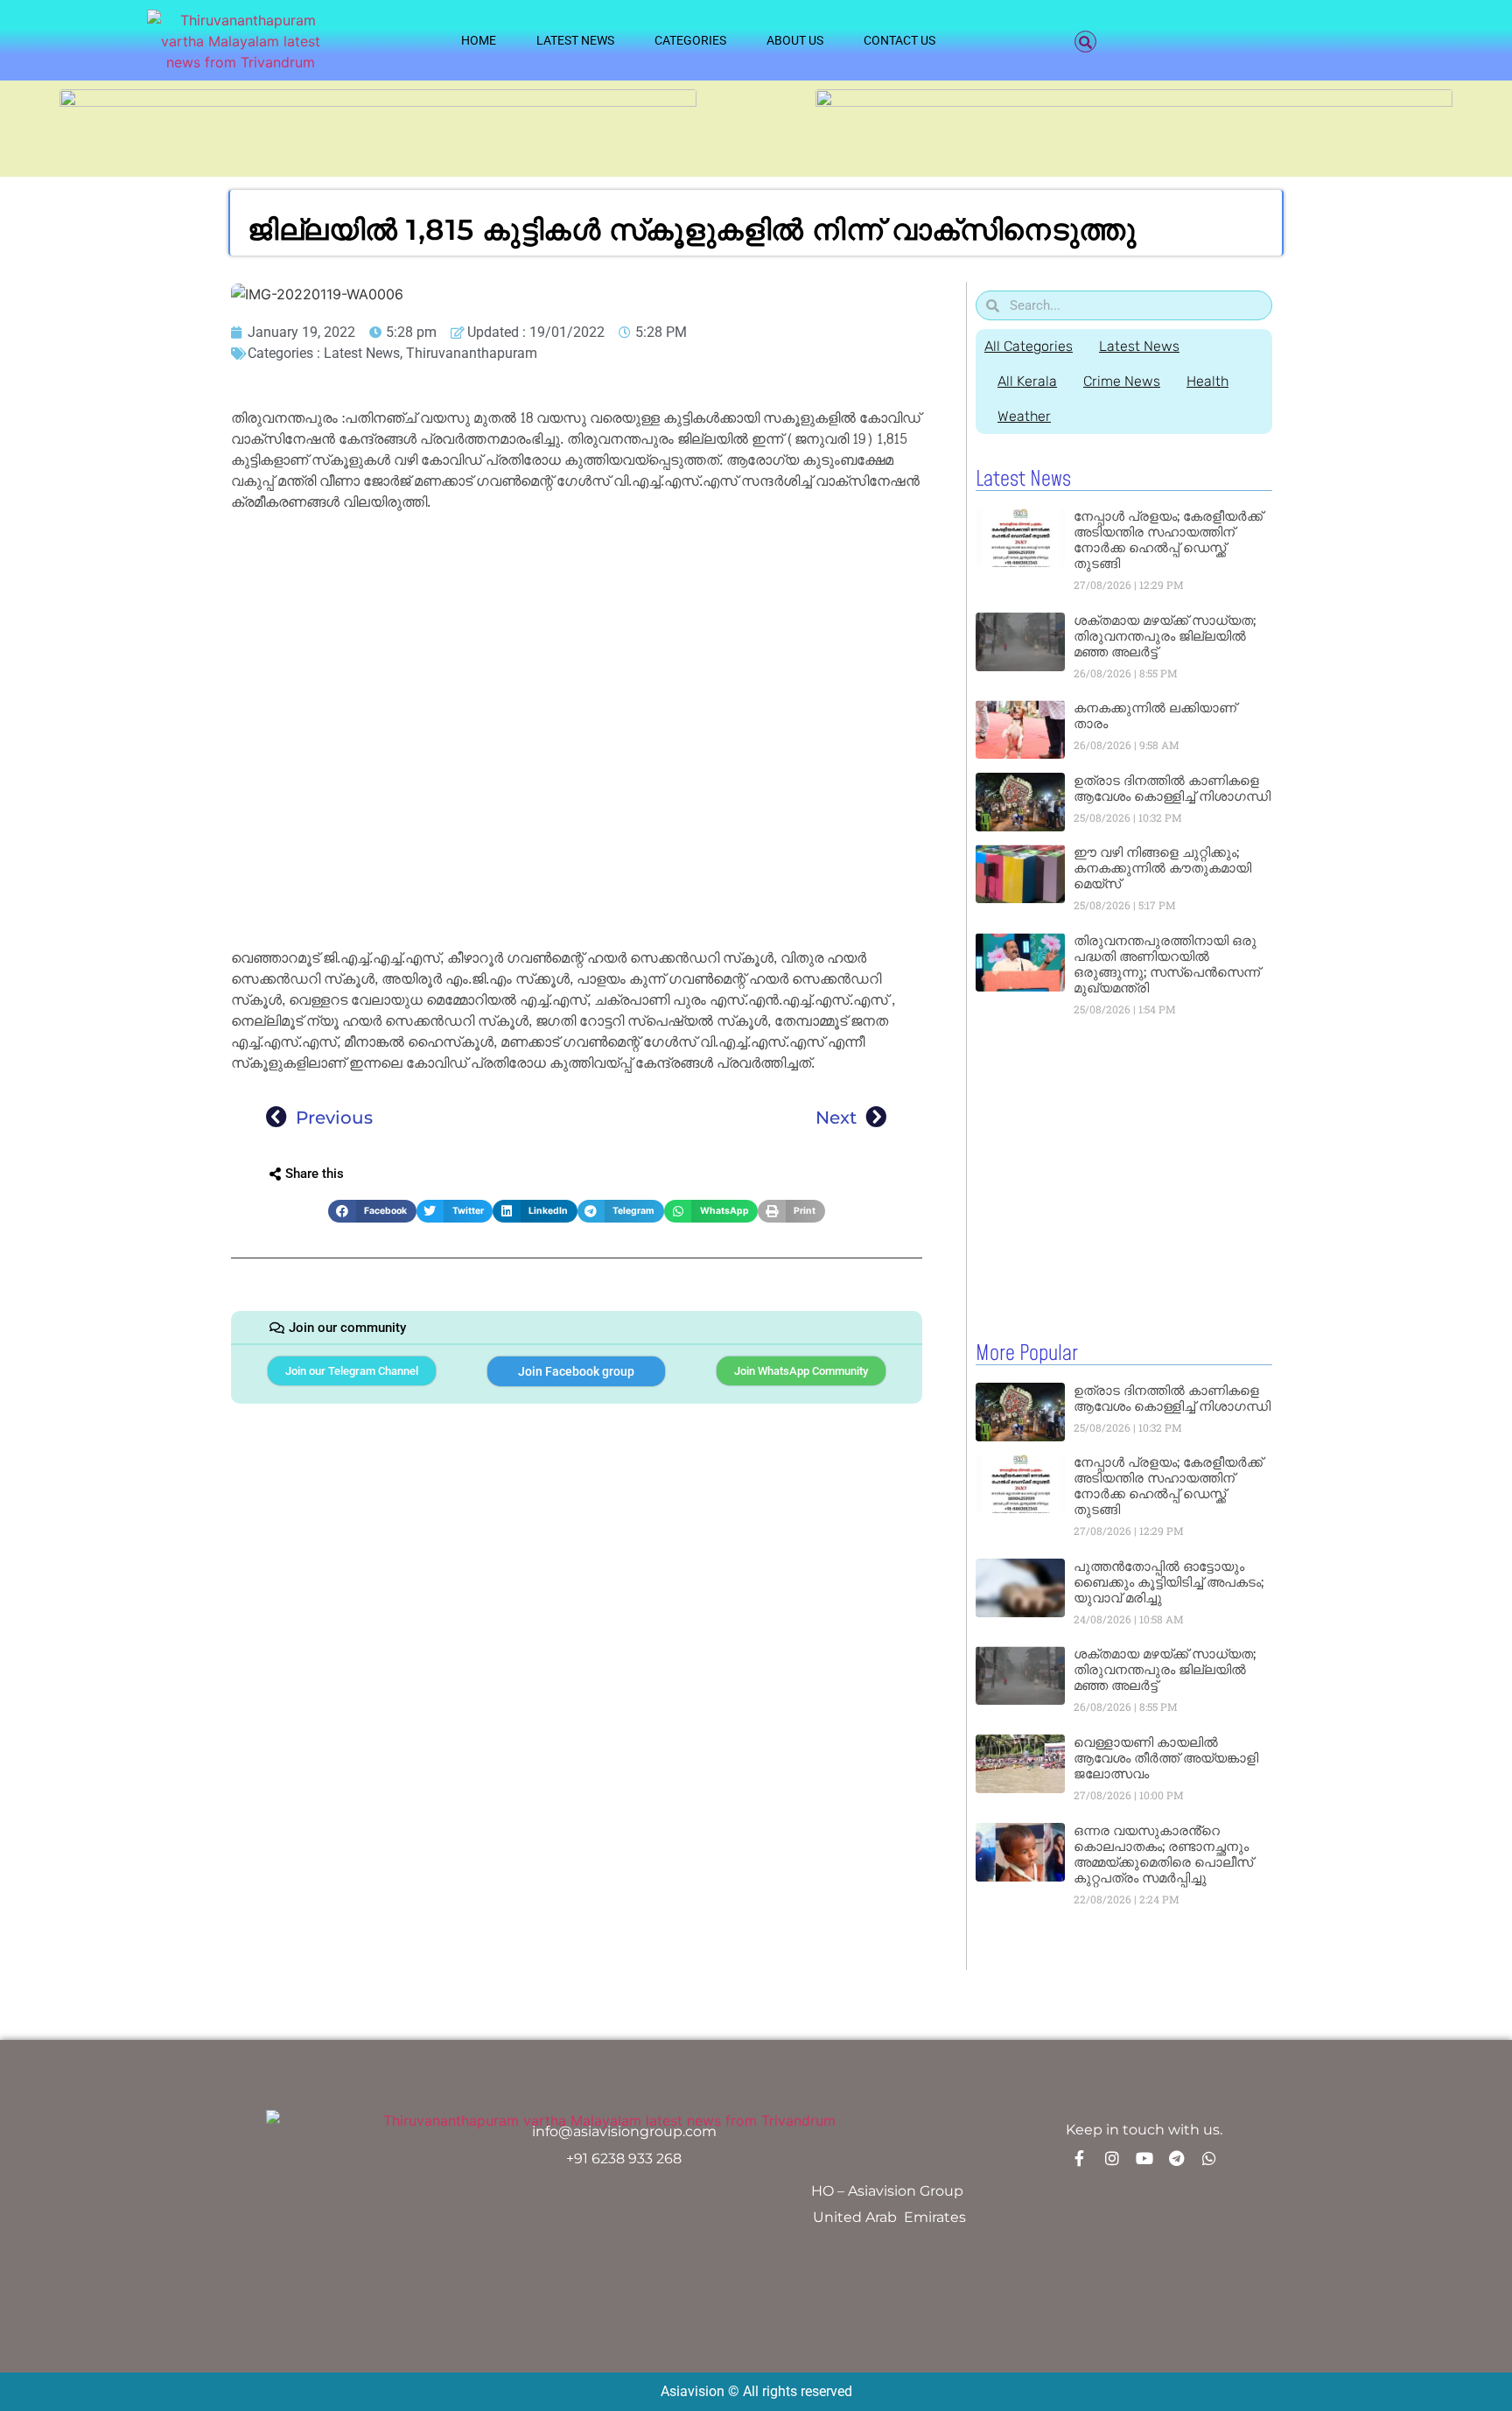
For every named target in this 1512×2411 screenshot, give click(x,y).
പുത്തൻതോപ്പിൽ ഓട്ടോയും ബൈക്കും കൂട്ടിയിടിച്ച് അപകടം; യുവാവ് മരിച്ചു (1169, 1582)
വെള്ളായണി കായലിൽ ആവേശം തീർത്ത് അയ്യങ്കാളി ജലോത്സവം (1166, 1758)
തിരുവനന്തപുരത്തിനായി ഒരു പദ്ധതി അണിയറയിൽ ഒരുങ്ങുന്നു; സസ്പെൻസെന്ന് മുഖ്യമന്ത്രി (1167, 964)
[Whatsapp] (1209, 2158)
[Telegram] (1177, 2158)
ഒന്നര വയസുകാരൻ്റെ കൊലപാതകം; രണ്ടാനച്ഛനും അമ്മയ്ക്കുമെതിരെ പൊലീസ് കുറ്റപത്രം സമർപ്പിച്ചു (1163, 1854)
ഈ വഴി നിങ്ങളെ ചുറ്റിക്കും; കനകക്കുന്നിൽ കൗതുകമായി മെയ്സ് (1162, 868)
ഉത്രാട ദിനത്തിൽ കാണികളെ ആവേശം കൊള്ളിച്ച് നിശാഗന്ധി (1172, 788)
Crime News (1122, 381)
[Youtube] (1144, 2158)
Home (479, 40)
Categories (690, 40)
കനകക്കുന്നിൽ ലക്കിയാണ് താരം (1155, 715)
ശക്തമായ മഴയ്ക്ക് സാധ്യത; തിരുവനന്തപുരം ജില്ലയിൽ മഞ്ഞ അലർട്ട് (1165, 636)
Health (1207, 381)
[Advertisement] (577, 648)
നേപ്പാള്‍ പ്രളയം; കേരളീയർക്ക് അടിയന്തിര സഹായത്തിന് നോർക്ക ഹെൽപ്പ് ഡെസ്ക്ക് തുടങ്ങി (1168, 540)
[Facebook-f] (1080, 2158)
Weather (1024, 416)
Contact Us (899, 40)
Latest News (575, 40)
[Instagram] (1112, 2158)
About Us (795, 40)
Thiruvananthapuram (472, 353)
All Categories (1029, 346)
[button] (1085, 42)
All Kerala (1027, 381)
